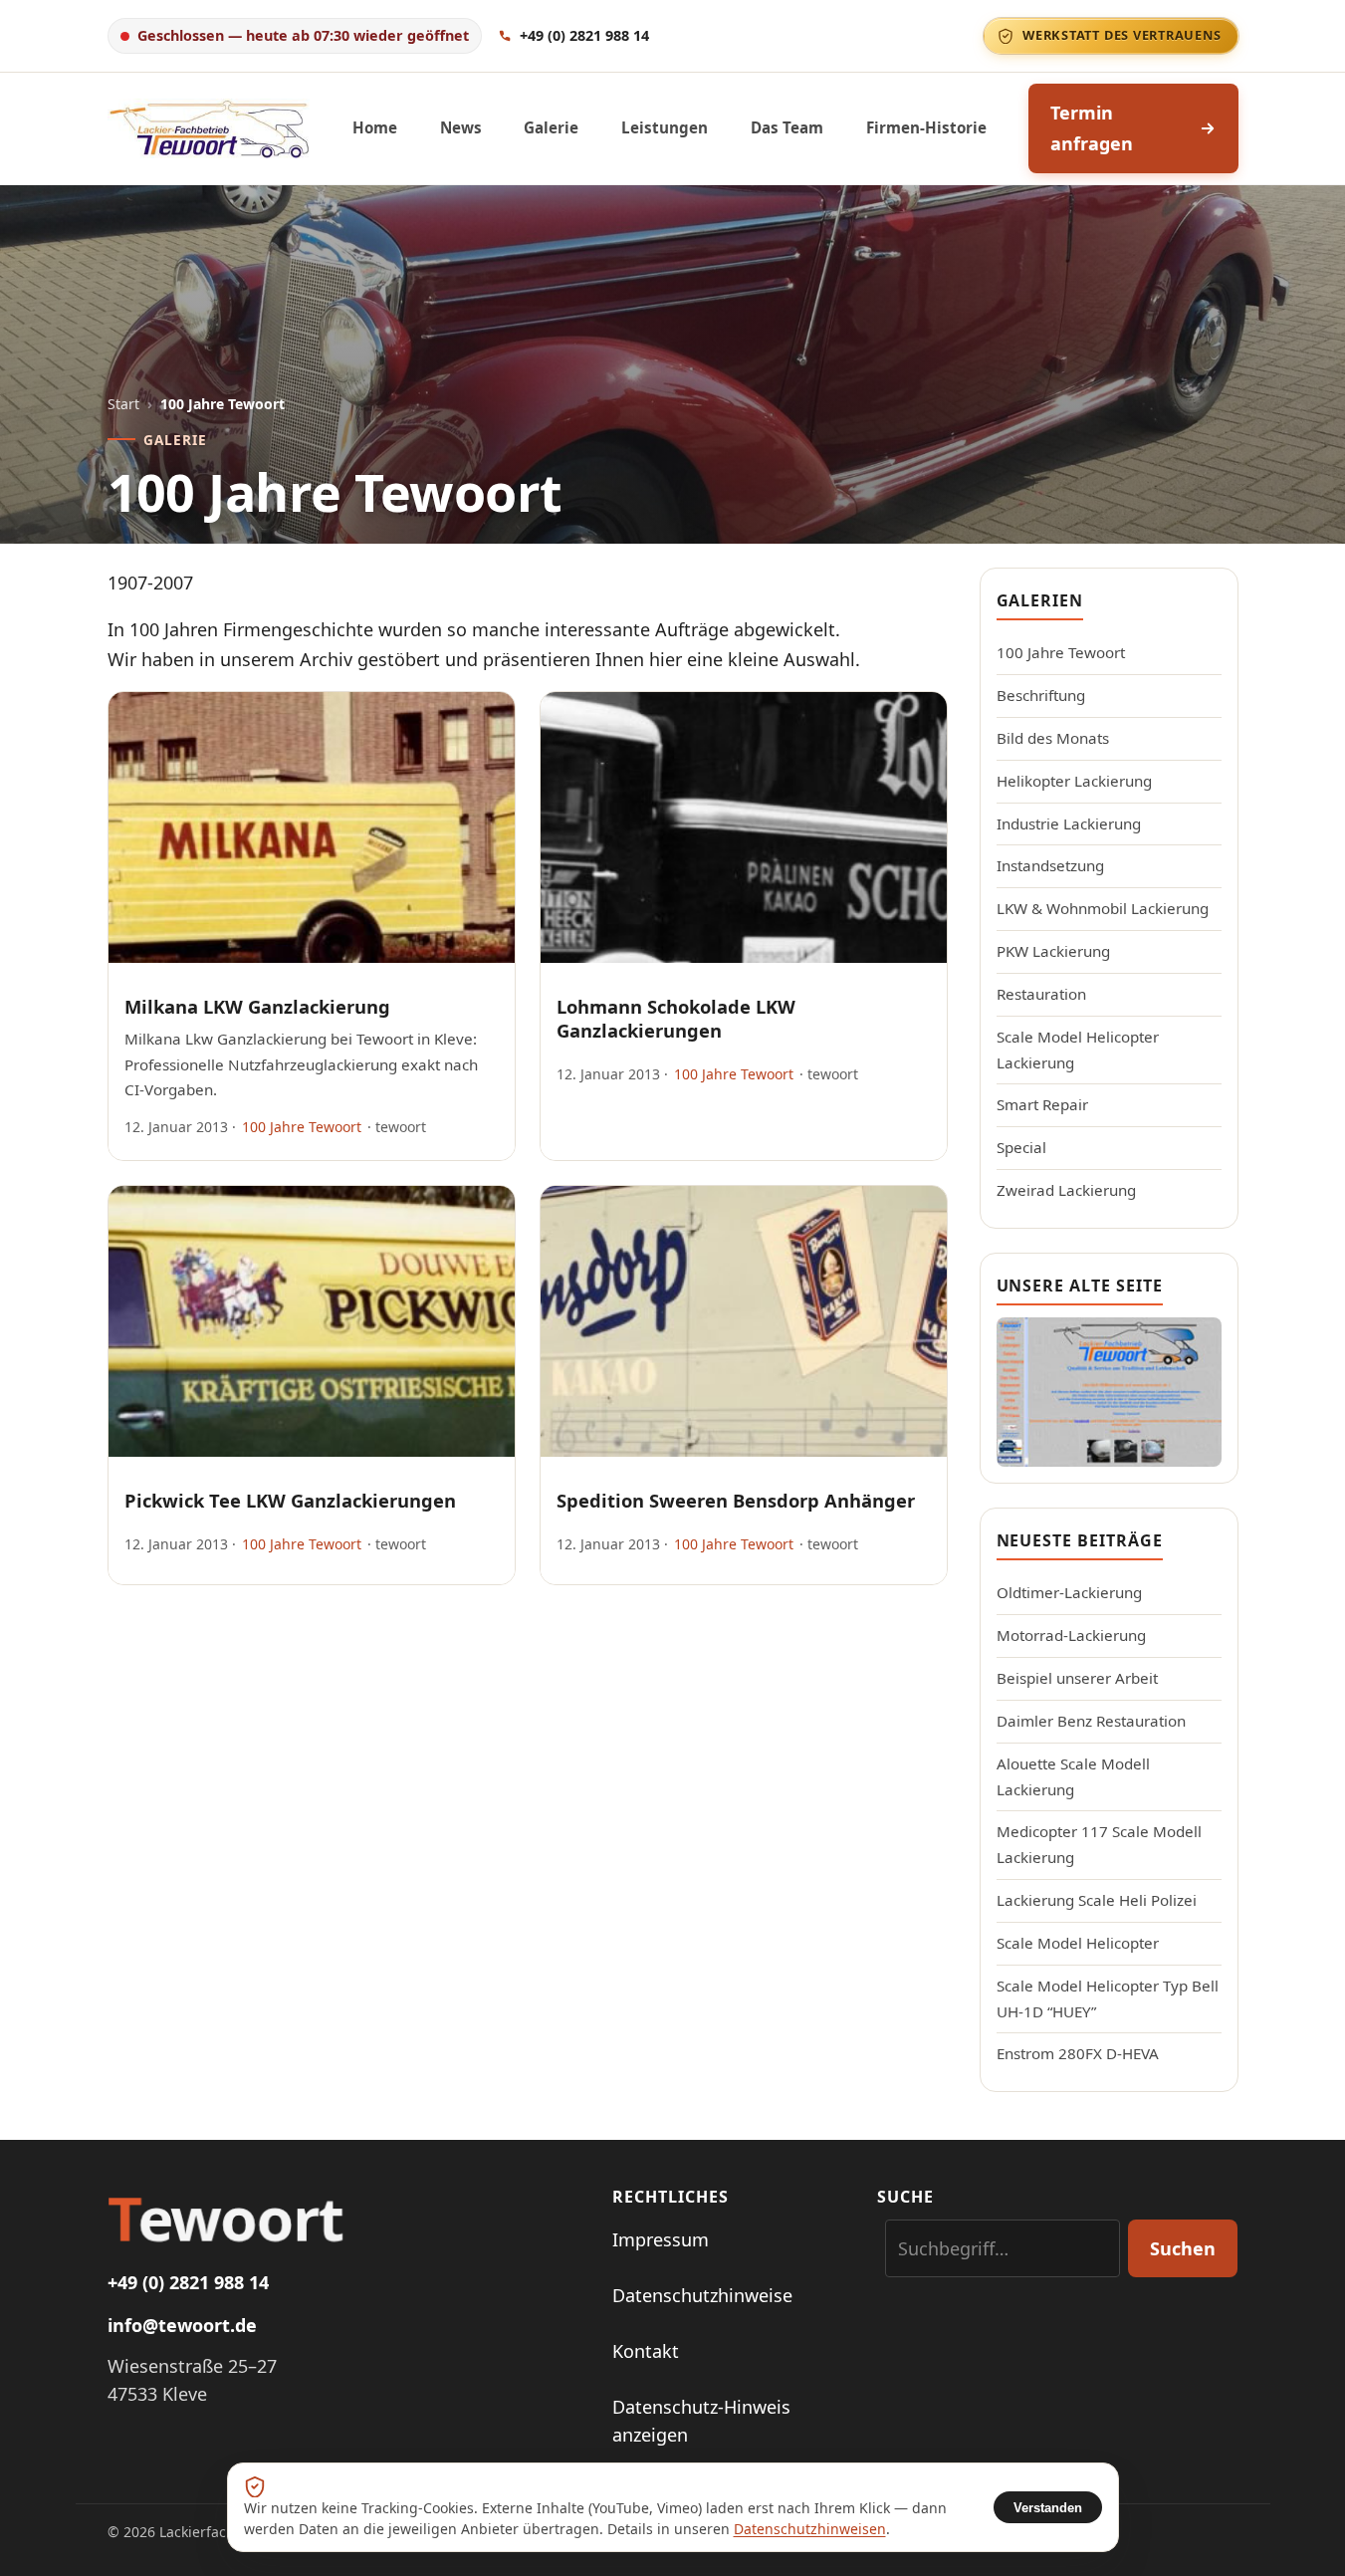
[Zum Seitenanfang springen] (1297, 2536)
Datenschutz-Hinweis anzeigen (701, 2421)
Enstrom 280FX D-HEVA (1078, 2053)
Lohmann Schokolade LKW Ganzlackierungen (676, 1018)
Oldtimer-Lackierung (1069, 1592)
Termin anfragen (1092, 128)
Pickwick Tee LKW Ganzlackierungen (290, 1500)
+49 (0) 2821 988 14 (188, 2282)
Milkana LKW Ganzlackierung (257, 1006)
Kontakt (646, 2351)
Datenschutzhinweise (702, 2295)
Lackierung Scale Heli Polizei (1097, 1900)
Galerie (551, 127)
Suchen (1183, 2248)
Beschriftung (1041, 695)
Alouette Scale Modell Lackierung (1073, 1776)
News (461, 127)
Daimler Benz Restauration (1091, 1721)
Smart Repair (1042, 1104)
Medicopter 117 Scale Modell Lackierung (1099, 1844)
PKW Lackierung (1053, 951)
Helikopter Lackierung (1074, 781)
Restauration (1041, 994)
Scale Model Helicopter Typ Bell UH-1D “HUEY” (1108, 1998)
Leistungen (665, 127)
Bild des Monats (1053, 738)
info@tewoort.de (182, 2325)
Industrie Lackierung (1069, 823)
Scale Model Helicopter (1078, 1943)
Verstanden (1048, 2508)
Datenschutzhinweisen (810, 2529)
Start (123, 404)
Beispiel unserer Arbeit (1077, 1678)
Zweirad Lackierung (1066, 1190)
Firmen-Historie (926, 127)
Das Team (787, 127)
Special (1021, 1147)
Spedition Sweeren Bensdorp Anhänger (736, 1500)
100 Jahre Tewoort (302, 1127)
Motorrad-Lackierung (1071, 1635)
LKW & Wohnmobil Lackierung (1103, 908)
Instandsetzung (1050, 865)
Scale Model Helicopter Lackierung (1078, 1050)
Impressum (661, 2239)
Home (375, 127)
